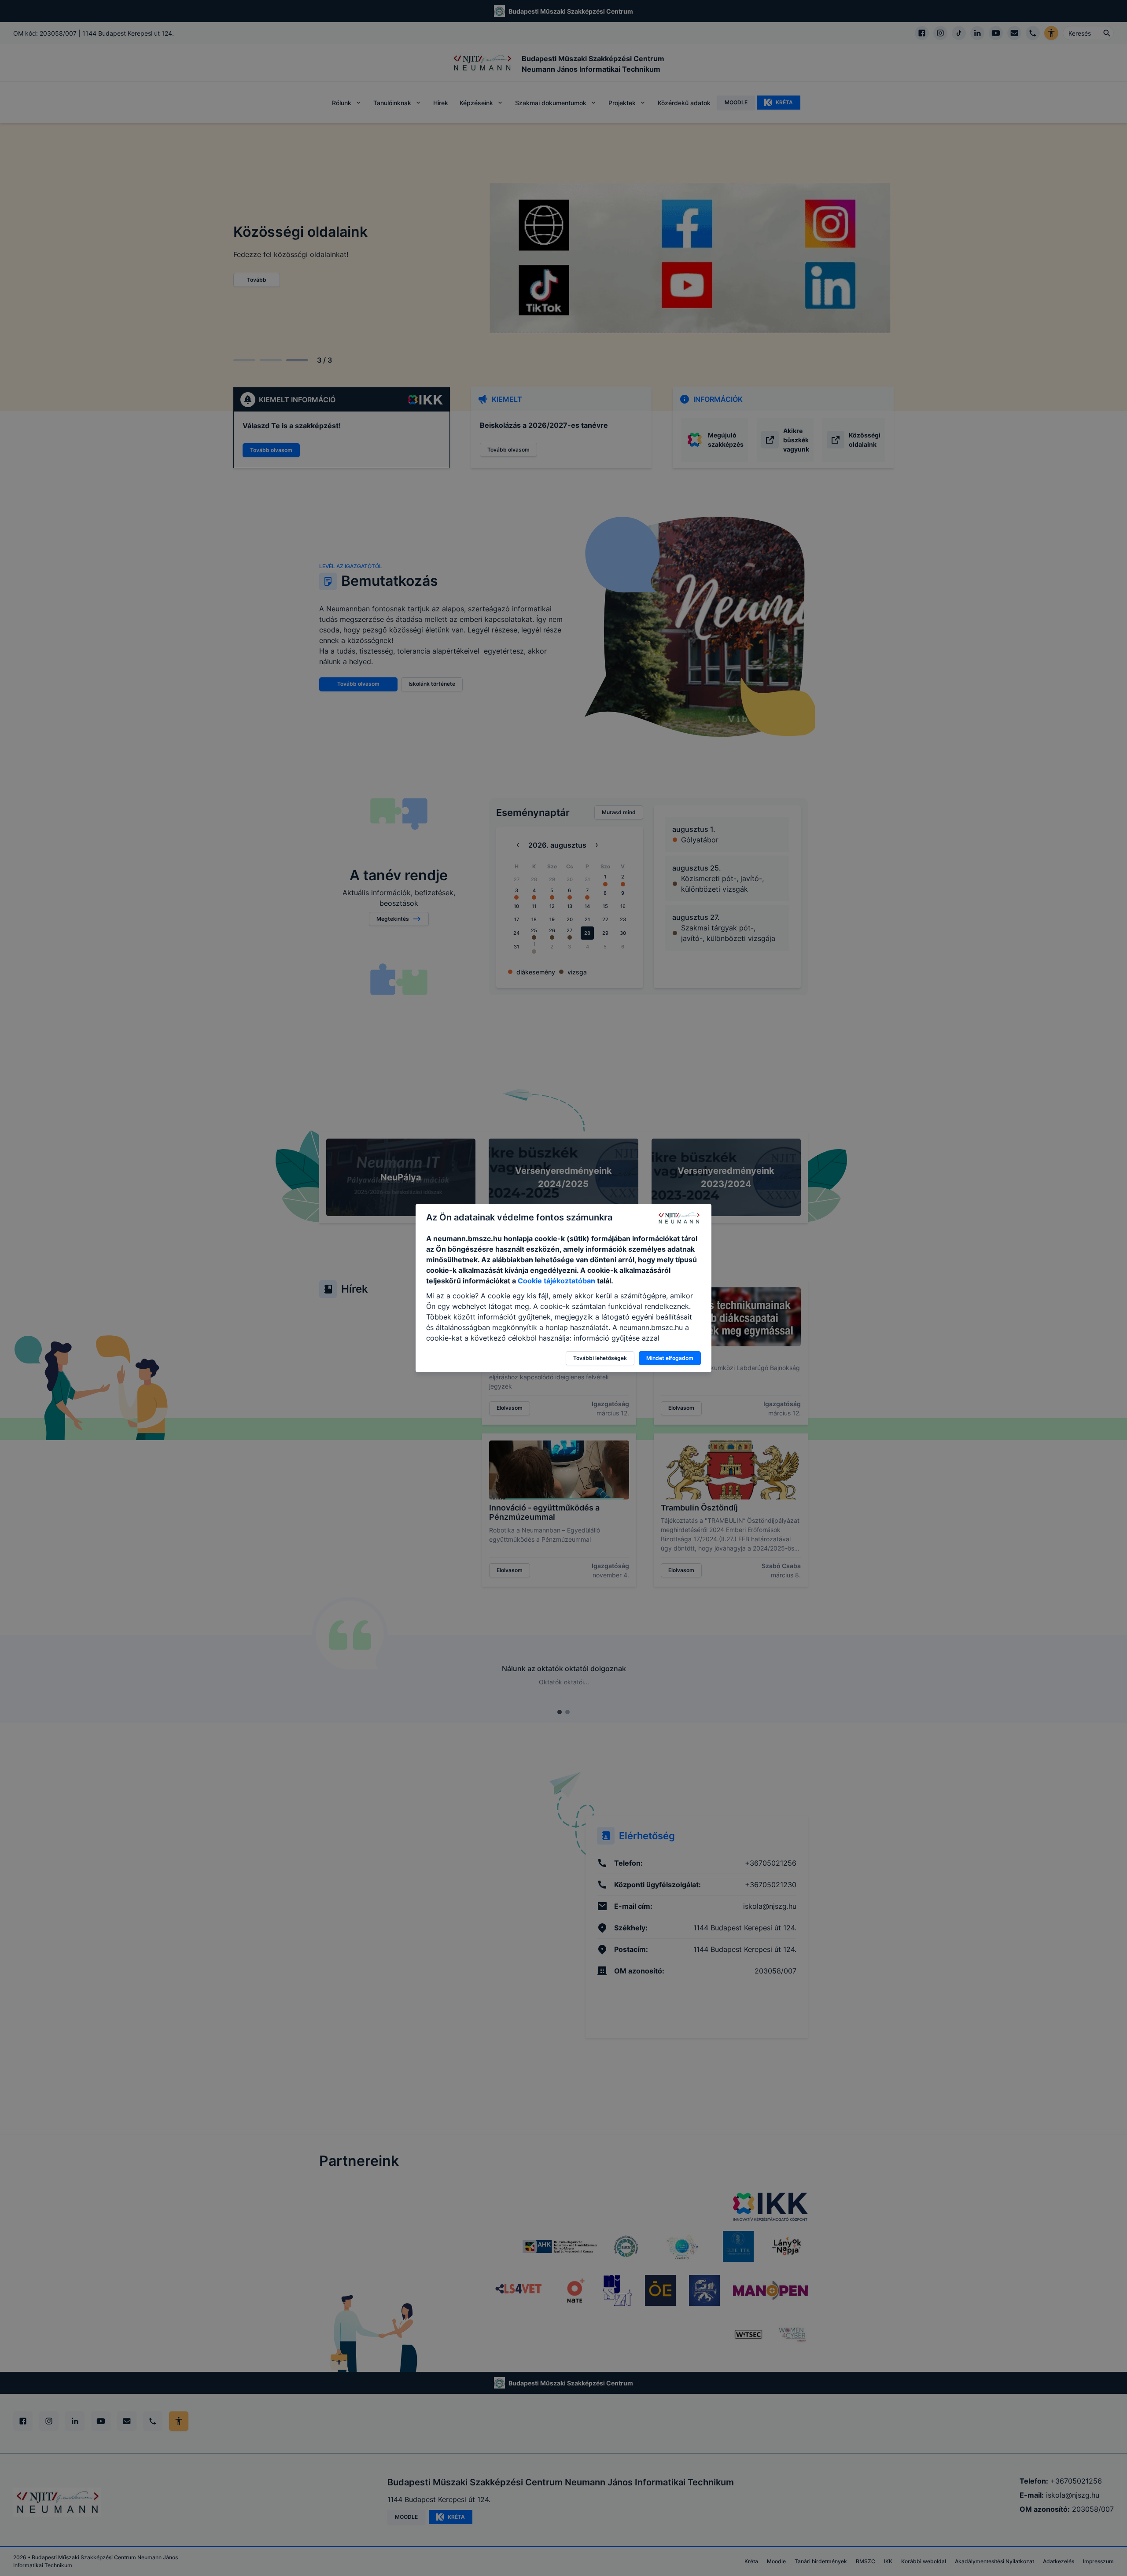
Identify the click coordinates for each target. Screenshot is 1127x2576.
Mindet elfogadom (670, 1358)
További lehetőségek (600, 1358)
